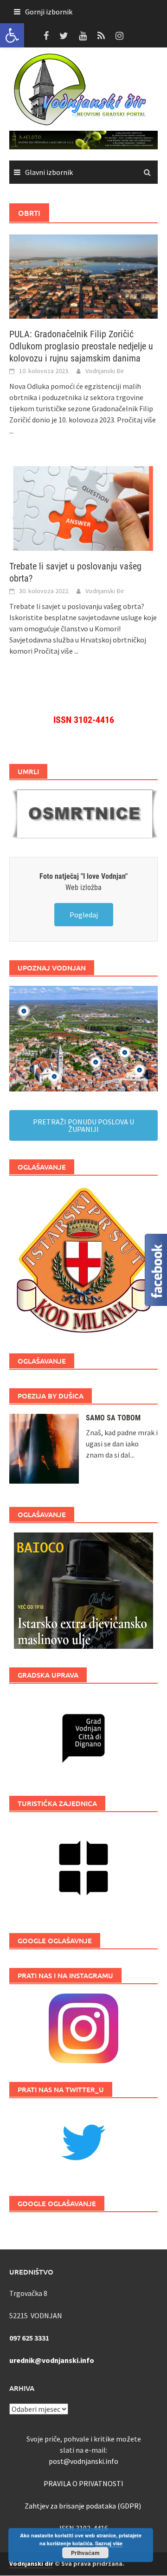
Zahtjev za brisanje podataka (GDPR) (83, 2506)
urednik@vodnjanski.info (52, 2360)
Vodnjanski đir (31, 2563)
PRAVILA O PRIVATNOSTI (83, 2483)
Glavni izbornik (49, 172)
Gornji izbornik (49, 12)
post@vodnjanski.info (83, 2461)
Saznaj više (109, 2543)
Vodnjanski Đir (105, 371)
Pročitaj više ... (56, 651)
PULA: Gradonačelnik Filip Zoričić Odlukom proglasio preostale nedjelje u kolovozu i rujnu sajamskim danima (81, 346)
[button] (12, 35)
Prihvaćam (85, 2553)
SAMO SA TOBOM (113, 1418)
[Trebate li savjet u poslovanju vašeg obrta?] (83, 508)
